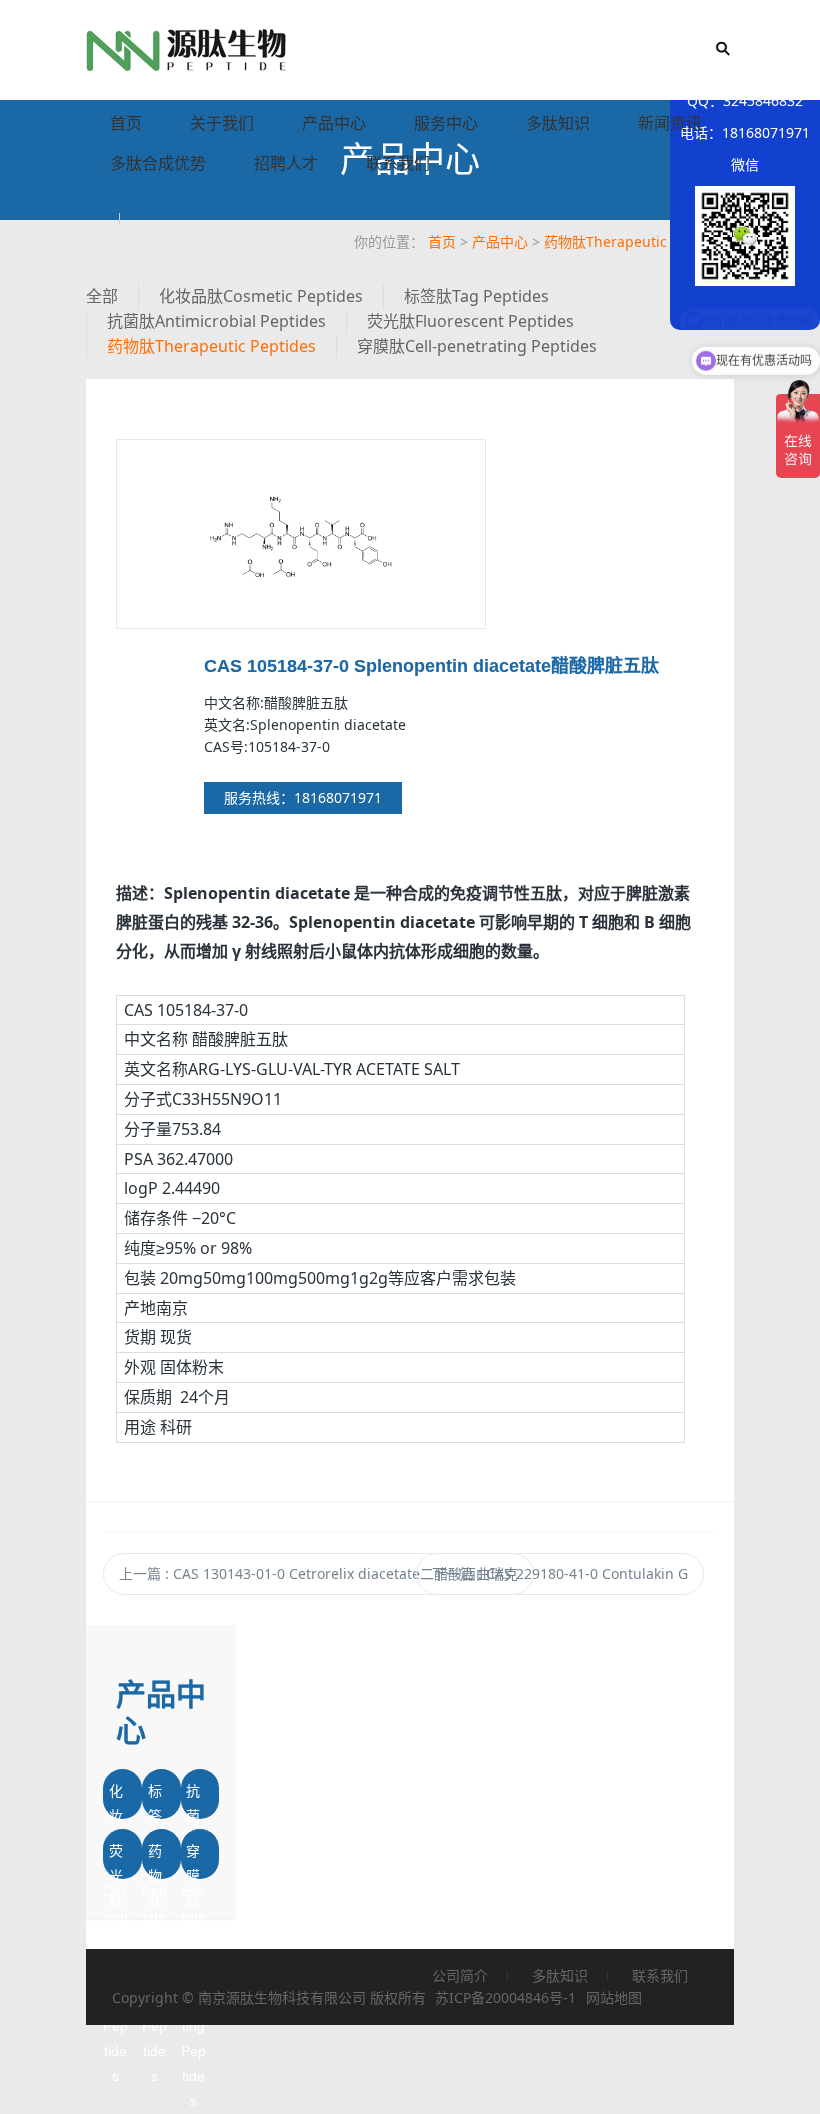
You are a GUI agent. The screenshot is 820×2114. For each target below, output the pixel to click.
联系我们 (398, 163)
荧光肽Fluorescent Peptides (470, 321)
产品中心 (334, 123)
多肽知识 (558, 123)
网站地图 (614, 1997)
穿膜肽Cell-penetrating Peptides (477, 346)
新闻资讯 (670, 123)
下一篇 (560, 1573)
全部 (102, 296)
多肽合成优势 (158, 163)
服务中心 (446, 123)
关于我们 (222, 123)
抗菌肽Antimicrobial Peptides (216, 321)
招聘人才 (286, 163)
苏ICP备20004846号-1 (505, 1997)
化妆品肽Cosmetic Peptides (261, 296)
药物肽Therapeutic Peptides (636, 241)
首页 (126, 123)
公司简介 (460, 1975)
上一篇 (318, 1573)
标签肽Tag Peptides (476, 296)
